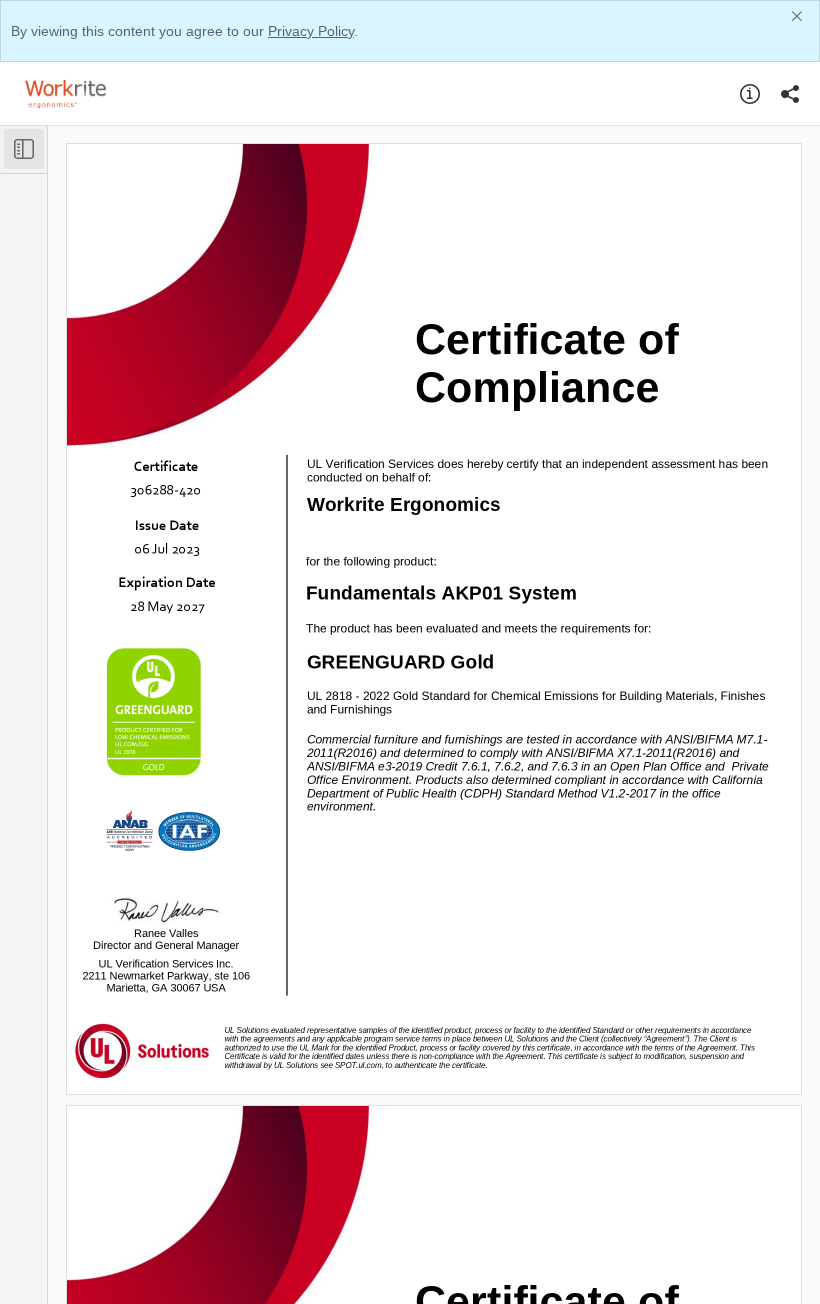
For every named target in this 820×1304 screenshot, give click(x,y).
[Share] (790, 94)
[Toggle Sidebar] (24, 149)
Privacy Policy (311, 31)
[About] (750, 94)
